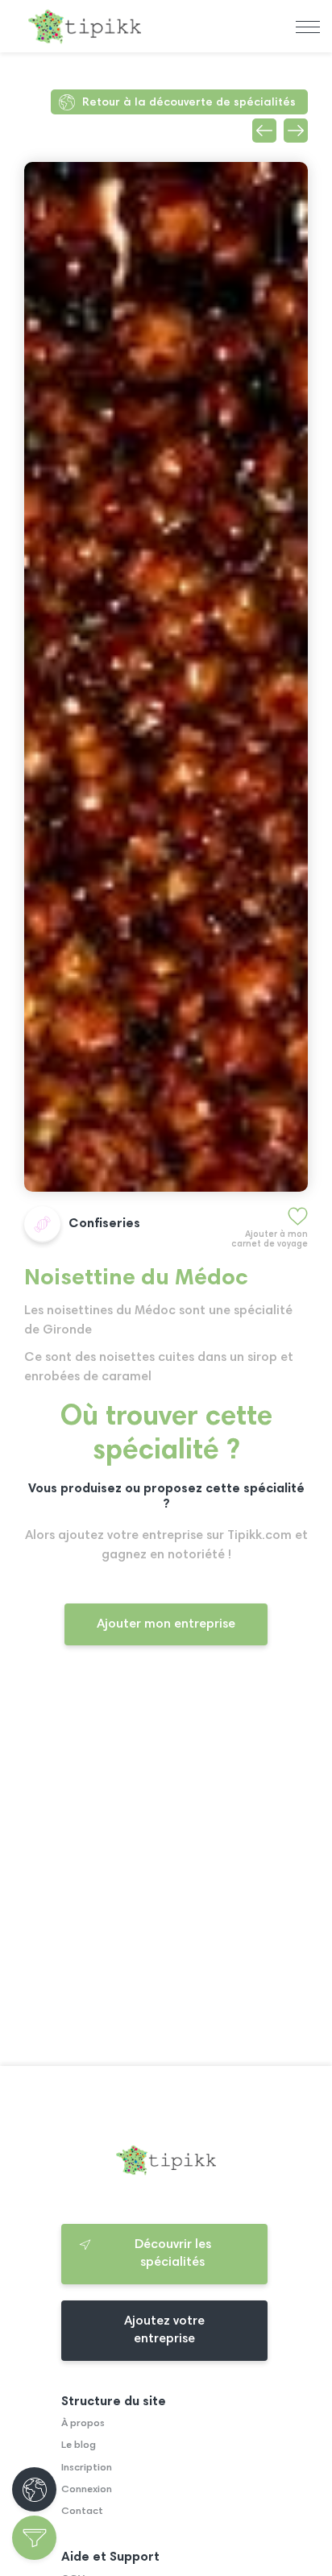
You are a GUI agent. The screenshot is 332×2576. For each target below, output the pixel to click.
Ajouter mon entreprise (166, 1624)
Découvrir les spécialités (173, 2254)
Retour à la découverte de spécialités (189, 103)
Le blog (79, 2445)
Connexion (87, 2490)
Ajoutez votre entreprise (164, 2330)
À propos (83, 2424)
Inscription (87, 2468)
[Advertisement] (166, 1869)
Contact (82, 2512)
